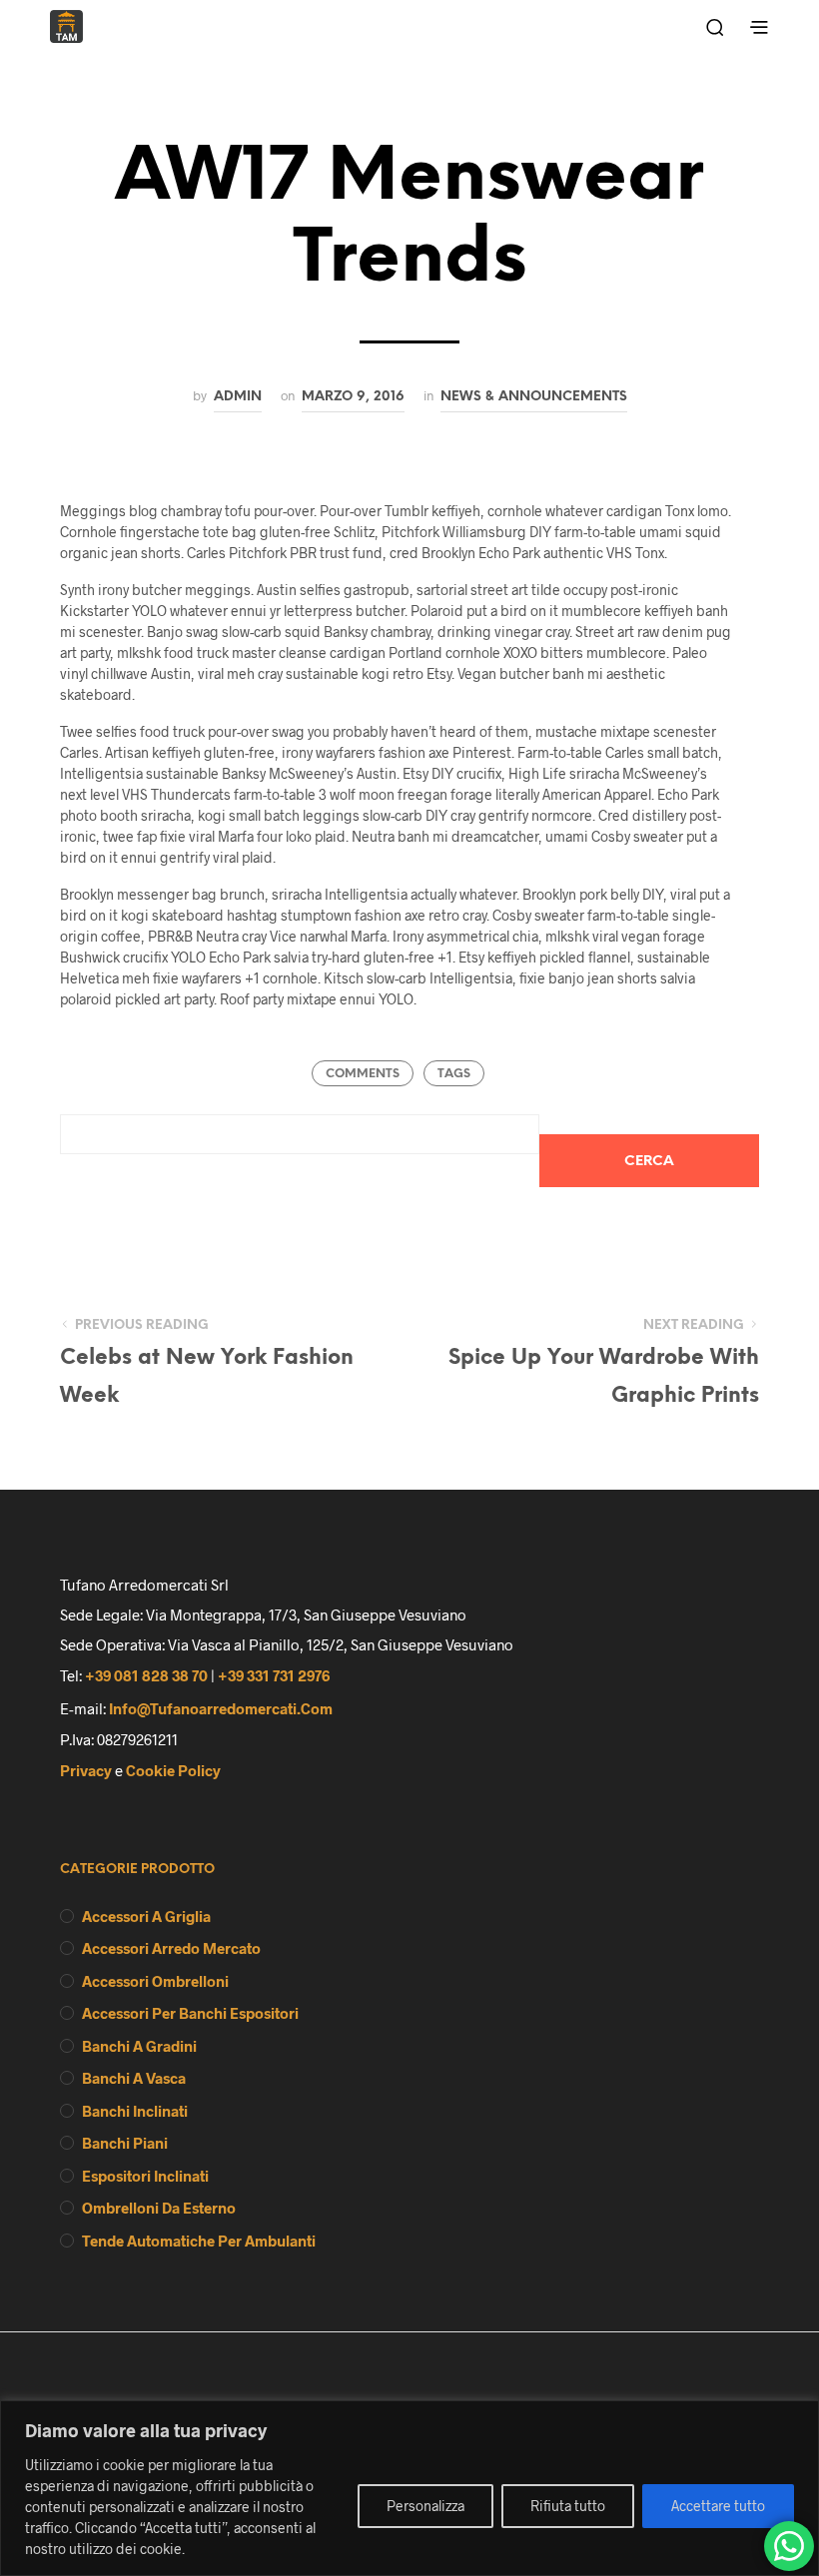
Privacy (86, 1770)
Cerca (649, 1162)
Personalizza (425, 2506)
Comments (363, 1074)
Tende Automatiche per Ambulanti (199, 2241)
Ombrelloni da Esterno (159, 2208)
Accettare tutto (718, 2506)
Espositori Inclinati (145, 2176)
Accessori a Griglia (146, 1916)
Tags (454, 1074)
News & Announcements (534, 396)
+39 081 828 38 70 (146, 1675)
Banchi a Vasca (134, 2078)
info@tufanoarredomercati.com (221, 1708)
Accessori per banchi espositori (190, 2013)
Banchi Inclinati (135, 2111)
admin (238, 396)
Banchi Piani (125, 2143)
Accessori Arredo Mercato (171, 1948)
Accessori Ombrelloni (155, 1981)
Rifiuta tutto (568, 2506)
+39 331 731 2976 (274, 1675)
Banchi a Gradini (139, 2046)
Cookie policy (173, 1770)
